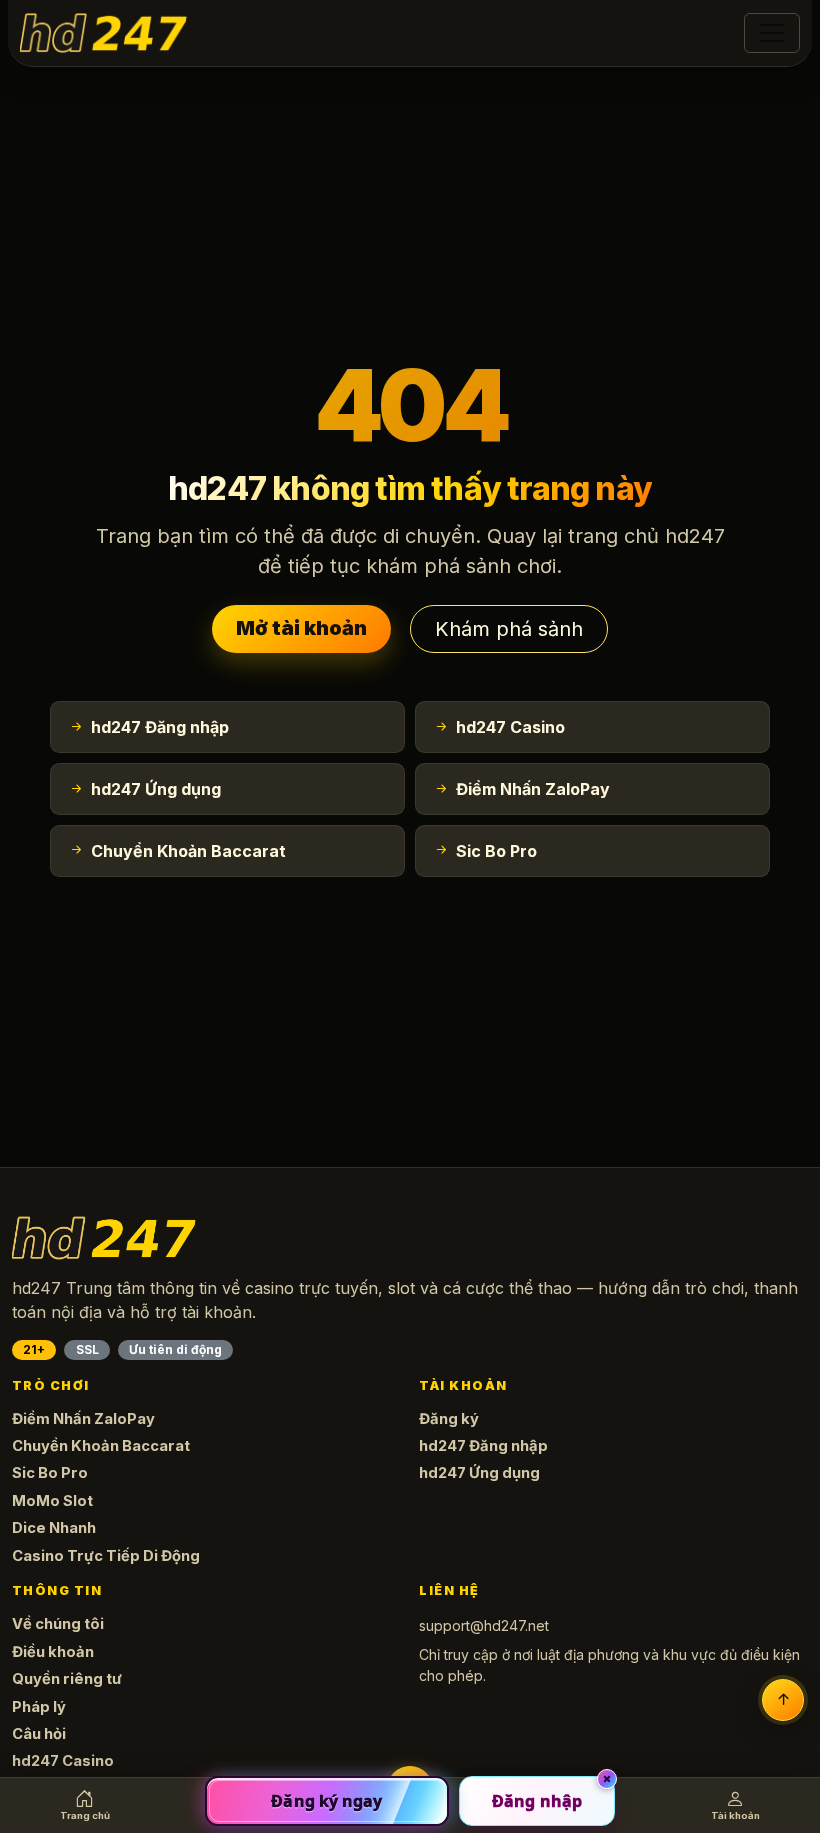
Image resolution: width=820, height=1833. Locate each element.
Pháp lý (39, 1707)
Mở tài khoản (301, 628)
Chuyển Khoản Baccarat (101, 1446)
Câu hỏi (39, 1734)
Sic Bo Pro (50, 1473)
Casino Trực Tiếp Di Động (106, 1556)
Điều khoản (53, 1652)
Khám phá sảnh (509, 629)
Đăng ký (449, 1419)
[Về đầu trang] (783, 1700)
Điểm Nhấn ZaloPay (83, 1419)
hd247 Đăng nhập (483, 1446)
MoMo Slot (52, 1501)
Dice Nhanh (54, 1528)
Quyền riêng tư (67, 1679)
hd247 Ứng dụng (479, 1473)
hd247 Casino (63, 1761)
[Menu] (772, 33)
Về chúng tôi (58, 1624)
